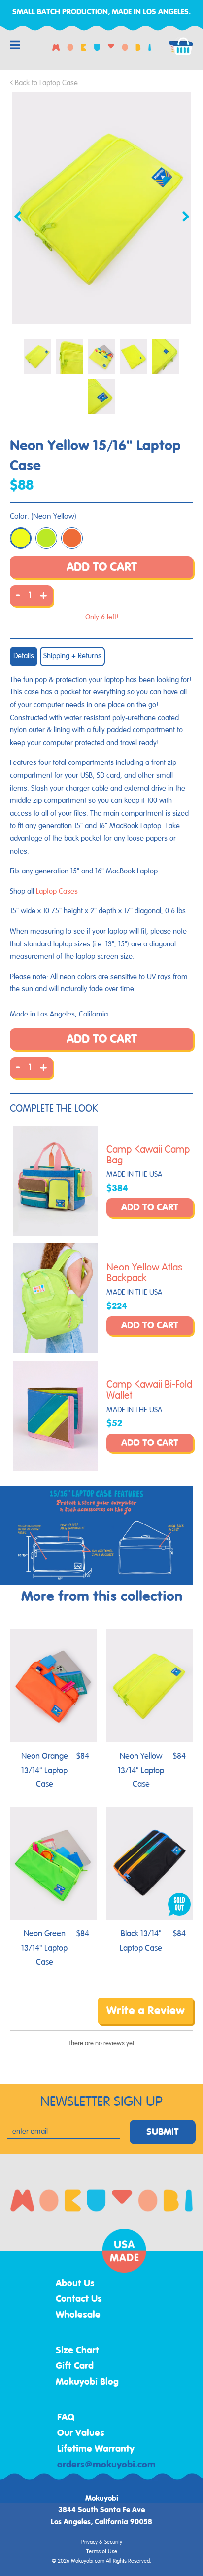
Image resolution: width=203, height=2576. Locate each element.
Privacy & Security (102, 2542)
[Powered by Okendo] (35, 2018)
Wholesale (78, 2315)
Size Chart (77, 2351)
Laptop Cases (57, 891)
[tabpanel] (101, 208)
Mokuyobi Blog (87, 2382)
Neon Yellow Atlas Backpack (144, 1273)
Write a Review (146, 2011)
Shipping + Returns (72, 656)
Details (24, 656)
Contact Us (79, 2299)
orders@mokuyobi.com (106, 2465)
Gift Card (75, 2366)
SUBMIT (163, 2132)
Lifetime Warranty (96, 2449)
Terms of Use (102, 2552)
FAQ (66, 2418)
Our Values (81, 2433)
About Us (75, 2284)
